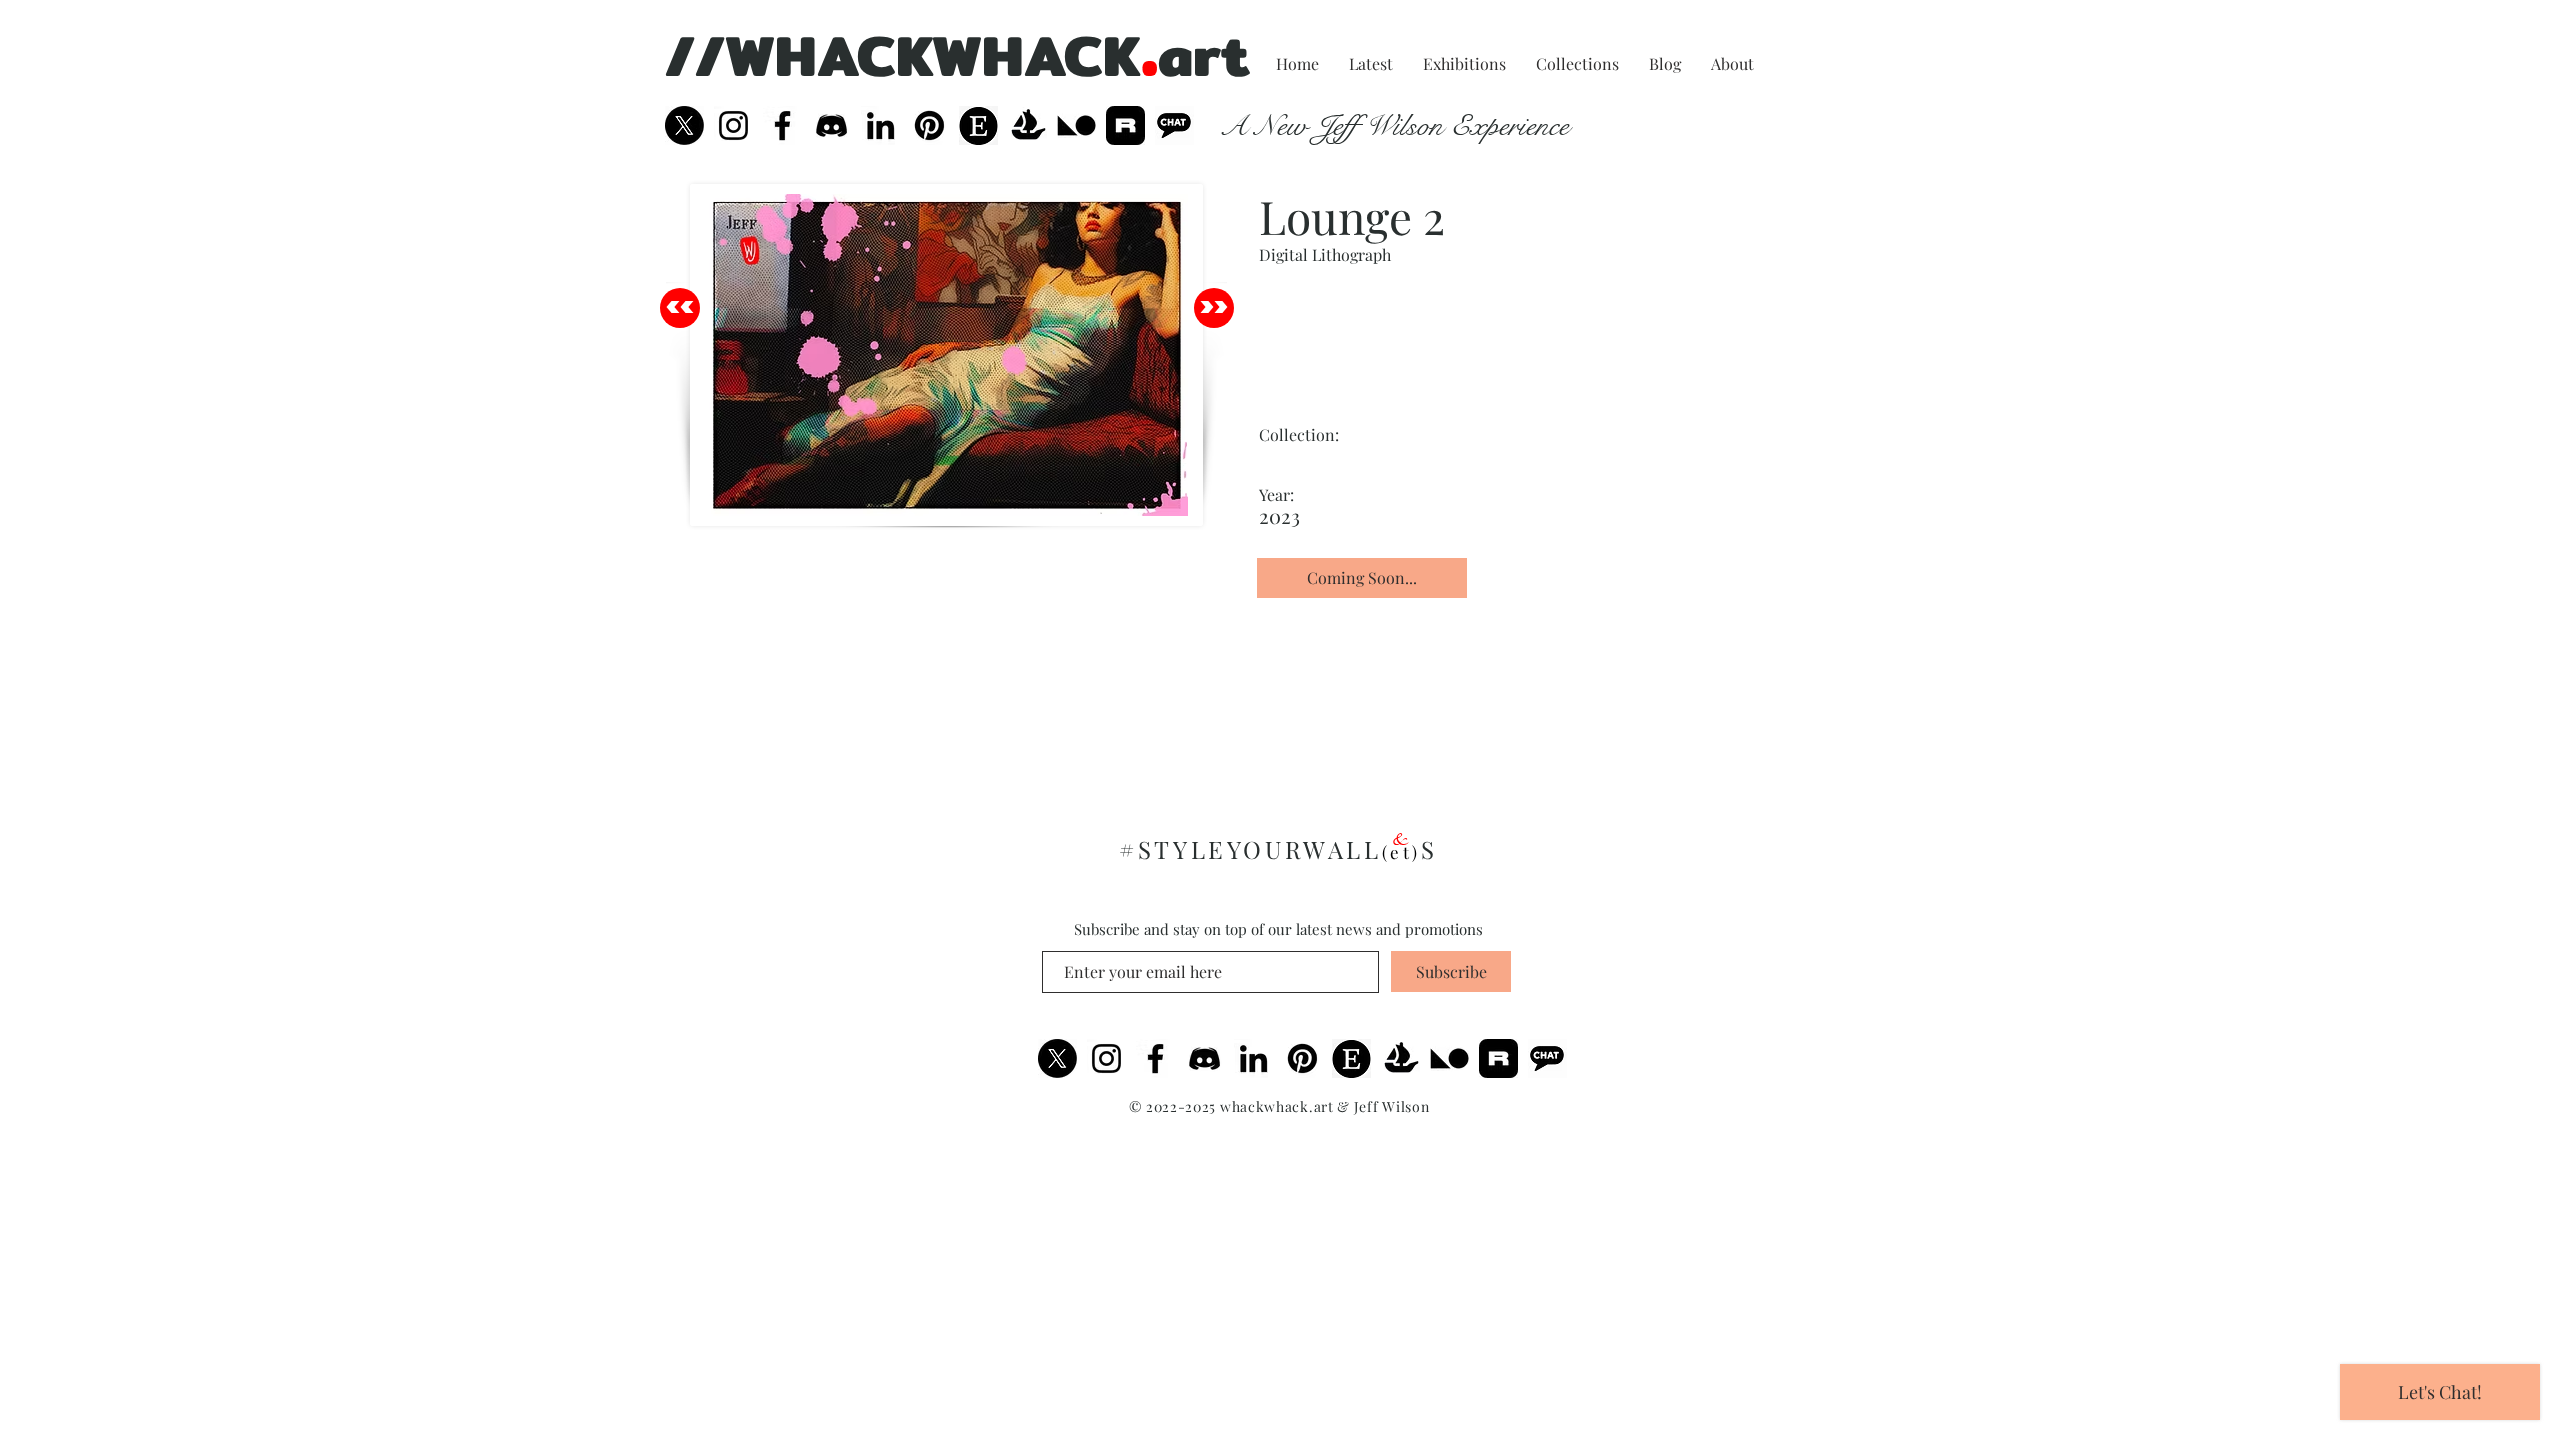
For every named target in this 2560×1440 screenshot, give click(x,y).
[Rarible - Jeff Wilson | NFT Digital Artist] (1125, 125)
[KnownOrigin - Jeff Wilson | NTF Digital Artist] (1076, 125)
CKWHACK (999, 55)
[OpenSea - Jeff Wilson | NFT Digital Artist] (1027, 125)
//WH (741, 55)
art (1204, 55)
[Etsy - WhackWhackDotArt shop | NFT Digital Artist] (1351, 1058)
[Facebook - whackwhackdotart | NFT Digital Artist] (1155, 1058)
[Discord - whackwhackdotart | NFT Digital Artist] (1204, 1058)
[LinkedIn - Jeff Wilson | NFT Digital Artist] (1253, 1058)
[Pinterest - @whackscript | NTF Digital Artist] (929, 125)
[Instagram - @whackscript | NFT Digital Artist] (1106, 1058)
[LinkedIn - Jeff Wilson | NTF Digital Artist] (880, 125)
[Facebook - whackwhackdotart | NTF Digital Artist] (782, 125)
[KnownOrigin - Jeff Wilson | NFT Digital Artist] (1449, 1058)
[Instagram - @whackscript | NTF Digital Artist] (733, 125)
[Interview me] (1174, 125)
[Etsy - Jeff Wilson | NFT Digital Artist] (978, 125)
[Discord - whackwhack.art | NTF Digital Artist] (831, 125)
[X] (684, 125)
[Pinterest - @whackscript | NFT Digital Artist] (1302, 1058)
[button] (1303, 459)
